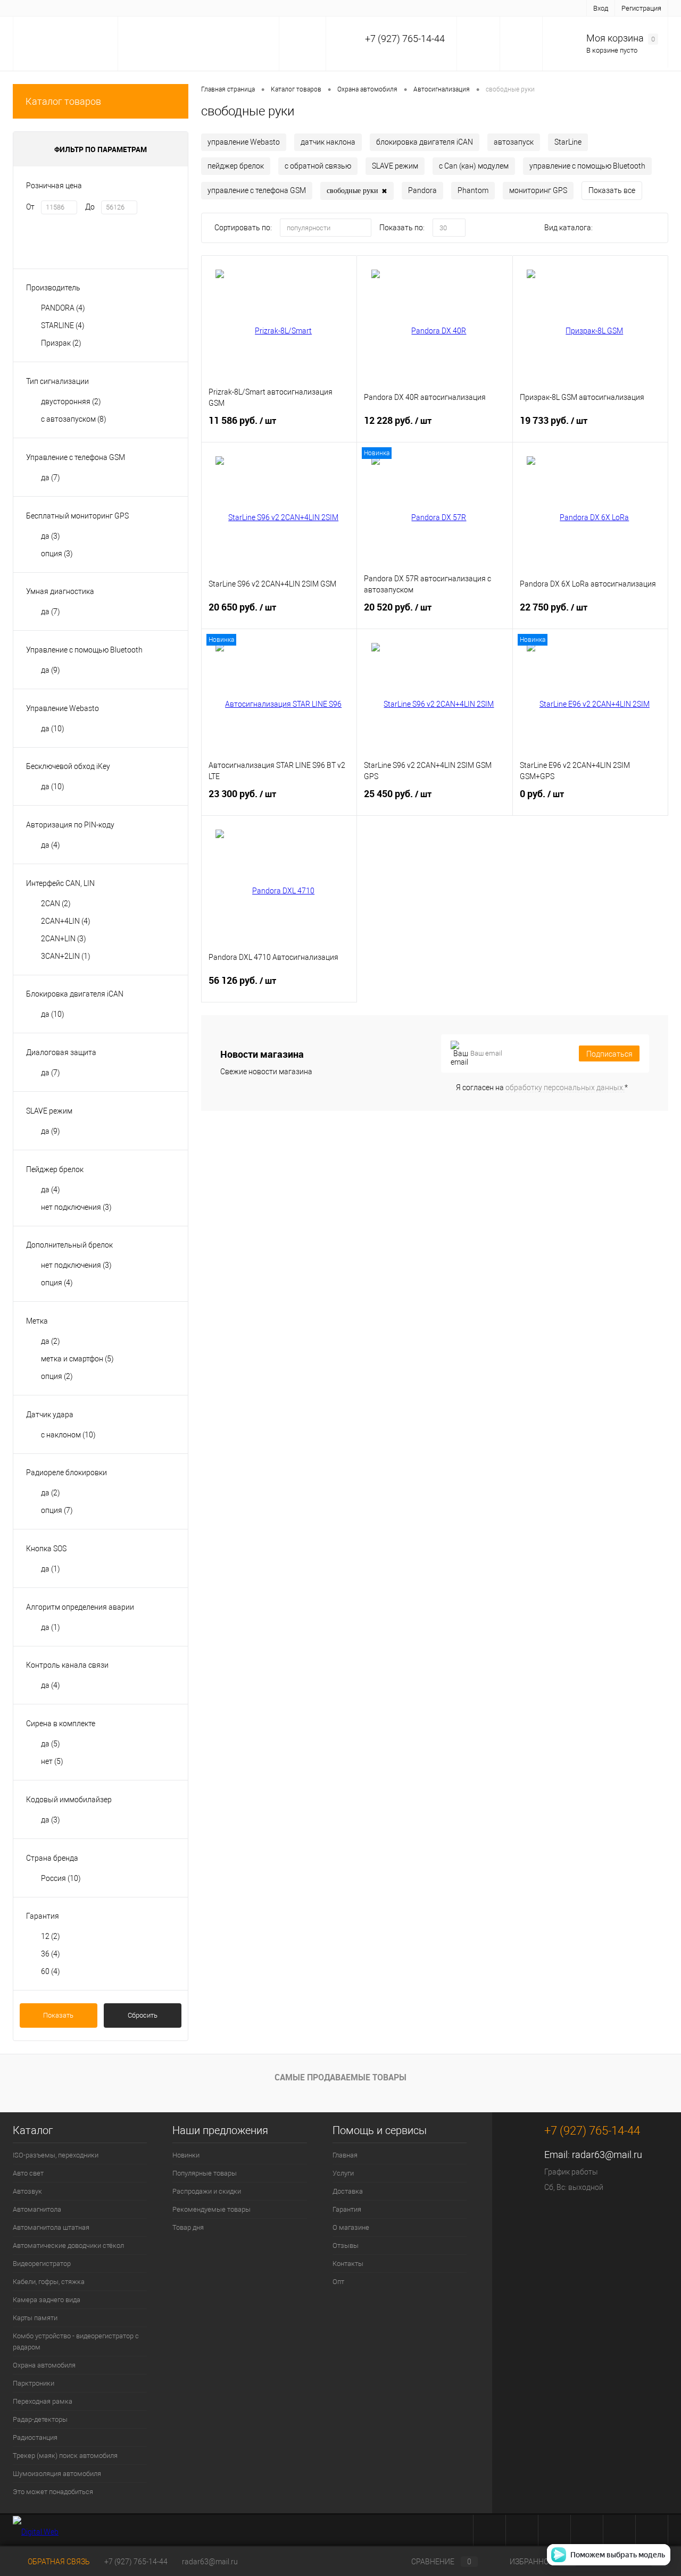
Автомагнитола (37, 2209)
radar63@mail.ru (607, 2155)
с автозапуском (74, 419)
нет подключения (76, 1207)
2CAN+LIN (64, 939)
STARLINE (63, 325)
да (51, 478)
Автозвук (27, 2191)
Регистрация (641, 8)
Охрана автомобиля (44, 2365)
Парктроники (34, 2383)
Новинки (186, 2155)
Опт (302, 8)
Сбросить (143, 2015)
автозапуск (514, 142)
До (90, 207)
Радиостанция (35, 2437)
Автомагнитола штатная (51, 2227)
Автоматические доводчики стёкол (68, 2245)
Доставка (105, 8)
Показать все (612, 190)
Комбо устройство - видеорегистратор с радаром (76, 2341)
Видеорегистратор (42, 2264)
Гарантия (145, 8)
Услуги (67, 8)
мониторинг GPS (538, 190)
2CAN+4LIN (66, 921)
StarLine (568, 142)
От (30, 207)
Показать (58, 2015)
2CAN (56, 904)
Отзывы (230, 8)
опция (57, 554)
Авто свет (28, 2173)
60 (51, 1971)
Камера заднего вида (47, 2300)
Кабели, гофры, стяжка (49, 2282)
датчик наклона (328, 142)
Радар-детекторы (40, 2419)
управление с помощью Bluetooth (587, 166)
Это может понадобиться (53, 2492)
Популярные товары (205, 2173)
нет (52, 1761)
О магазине (189, 8)
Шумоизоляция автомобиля (57, 2474)
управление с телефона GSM (257, 190)
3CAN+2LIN (66, 956)
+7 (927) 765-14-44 (136, 2562)
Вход (601, 8)
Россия (61, 1878)
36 (51, 1954)
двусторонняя (71, 402)
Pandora (422, 190)
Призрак (61, 343)
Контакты (269, 8)
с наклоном (68, 1435)
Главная (32, 8)
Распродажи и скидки (207, 2191)
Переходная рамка (43, 2401)
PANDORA (63, 308)
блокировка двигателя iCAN (425, 142)
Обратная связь (58, 2562)
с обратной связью (318, 166)
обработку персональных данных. (565, 1088)
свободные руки (357, 191)
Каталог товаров (63, 101)
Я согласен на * (542, 1088)
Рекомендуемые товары (211, 2209)
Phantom (473, 190)
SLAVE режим (395, 166)
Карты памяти (35, 2318)
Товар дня (188, 2227)
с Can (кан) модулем (474, 166)
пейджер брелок (236, 166)
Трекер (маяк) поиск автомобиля (65, 2456)
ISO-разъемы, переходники (56, 2155)
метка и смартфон (77, 1359)
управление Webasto (244, 142)
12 (51, 1936)
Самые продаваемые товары (340, 2077)
